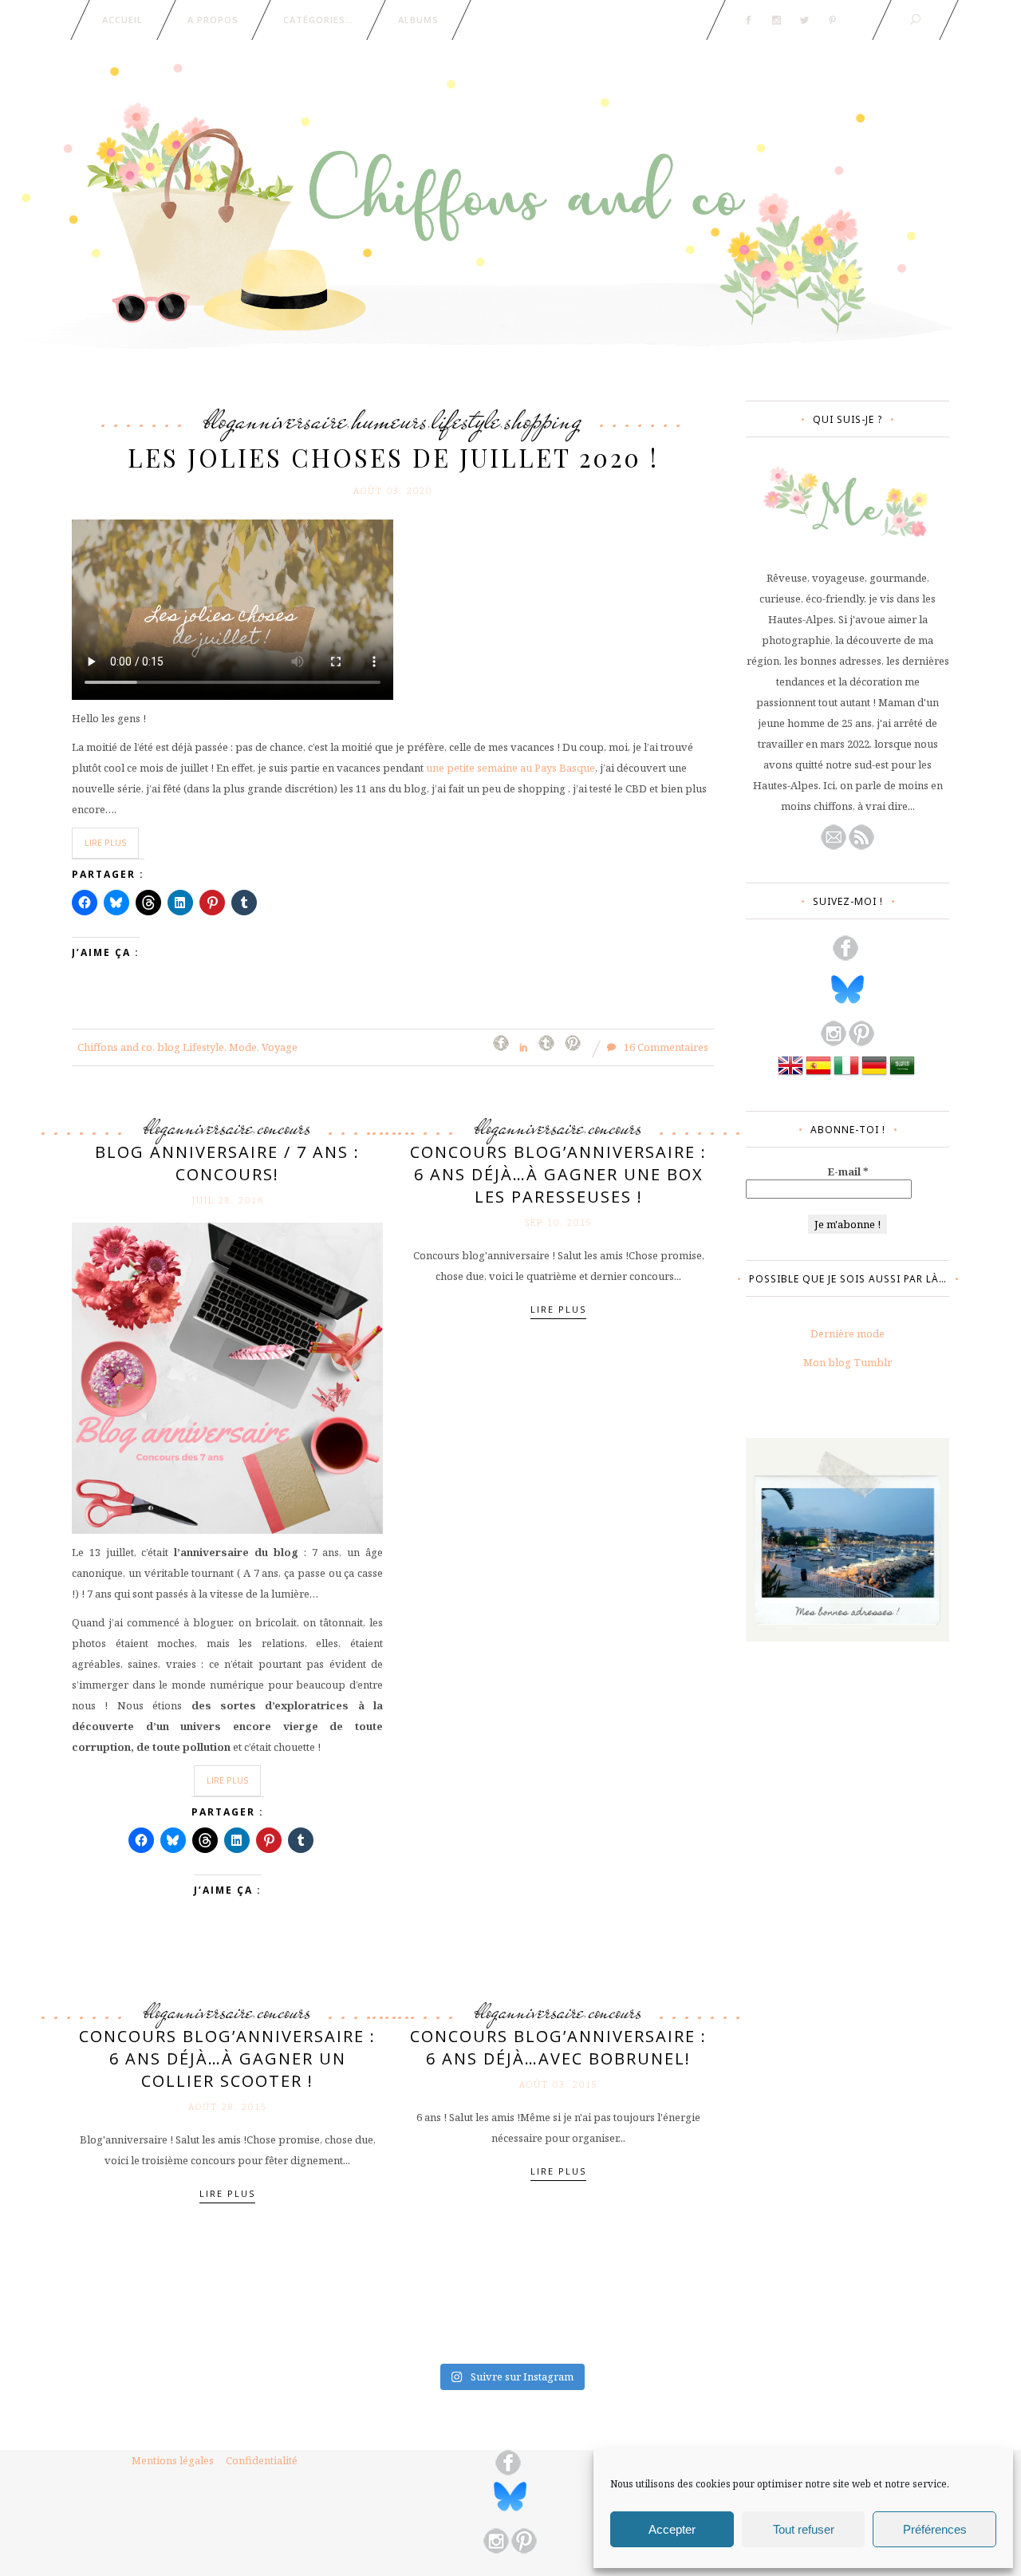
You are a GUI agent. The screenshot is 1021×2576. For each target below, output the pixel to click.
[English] (790, 1074)
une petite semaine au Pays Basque (510, 768)
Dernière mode (848, 1333)
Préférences (935, 2529)
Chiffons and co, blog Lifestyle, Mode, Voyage (187, 1047)
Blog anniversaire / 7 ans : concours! (227, 1163)
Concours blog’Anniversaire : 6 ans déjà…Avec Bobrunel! (558, 2047)
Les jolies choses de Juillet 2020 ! (393, 457)
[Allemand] (874, 1074)
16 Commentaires (665, 1047)
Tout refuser (804, 2529)
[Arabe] (902, 1074)
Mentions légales (173, 2460)
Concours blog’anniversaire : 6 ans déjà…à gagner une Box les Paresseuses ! (558, 1174)
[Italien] (846, 1074)
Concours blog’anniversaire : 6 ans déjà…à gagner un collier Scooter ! (227, 2058)
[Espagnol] (818, 1074)
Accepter (672, 2529)
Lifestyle (466, 420)
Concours (284, 1128)
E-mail (848, 1171)
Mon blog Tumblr (848, 1362)
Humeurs (390, 420)
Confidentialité (262, 2460)
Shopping (543, 420)
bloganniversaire (276, 420)
